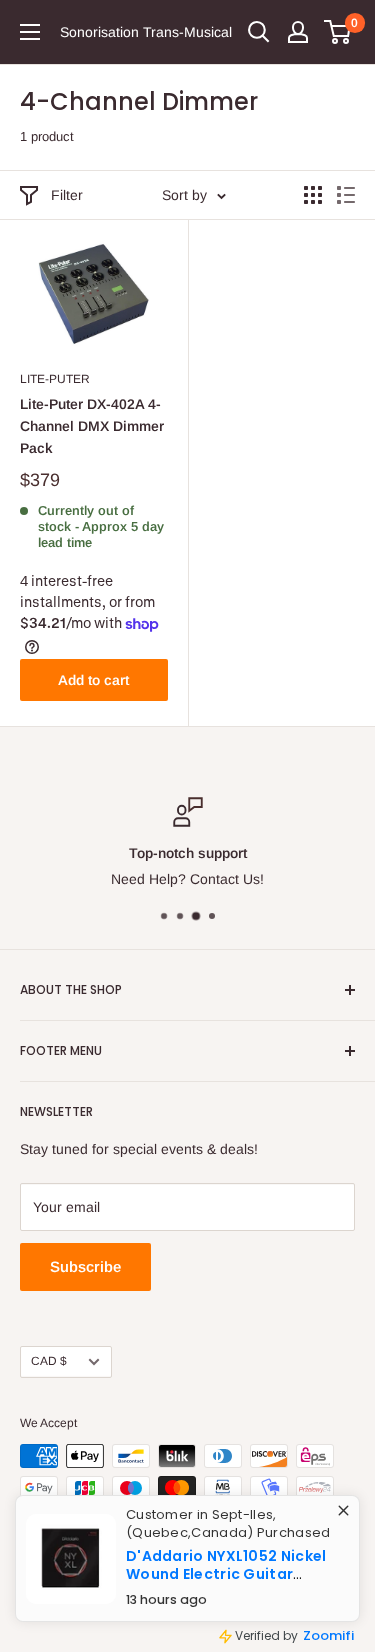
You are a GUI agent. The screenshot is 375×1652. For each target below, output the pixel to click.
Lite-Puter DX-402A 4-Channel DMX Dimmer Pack (92, 425)
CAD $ (49, 1361)
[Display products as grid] (313, 195)
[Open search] (259, 32)
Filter (67, 195)
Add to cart (93, 680)
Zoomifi (317, 1628)
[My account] (298, 32)
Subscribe (85, 1266)
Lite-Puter (55, 379)
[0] (338, 32)
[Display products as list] (346, 195)
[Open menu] (30, 32)
